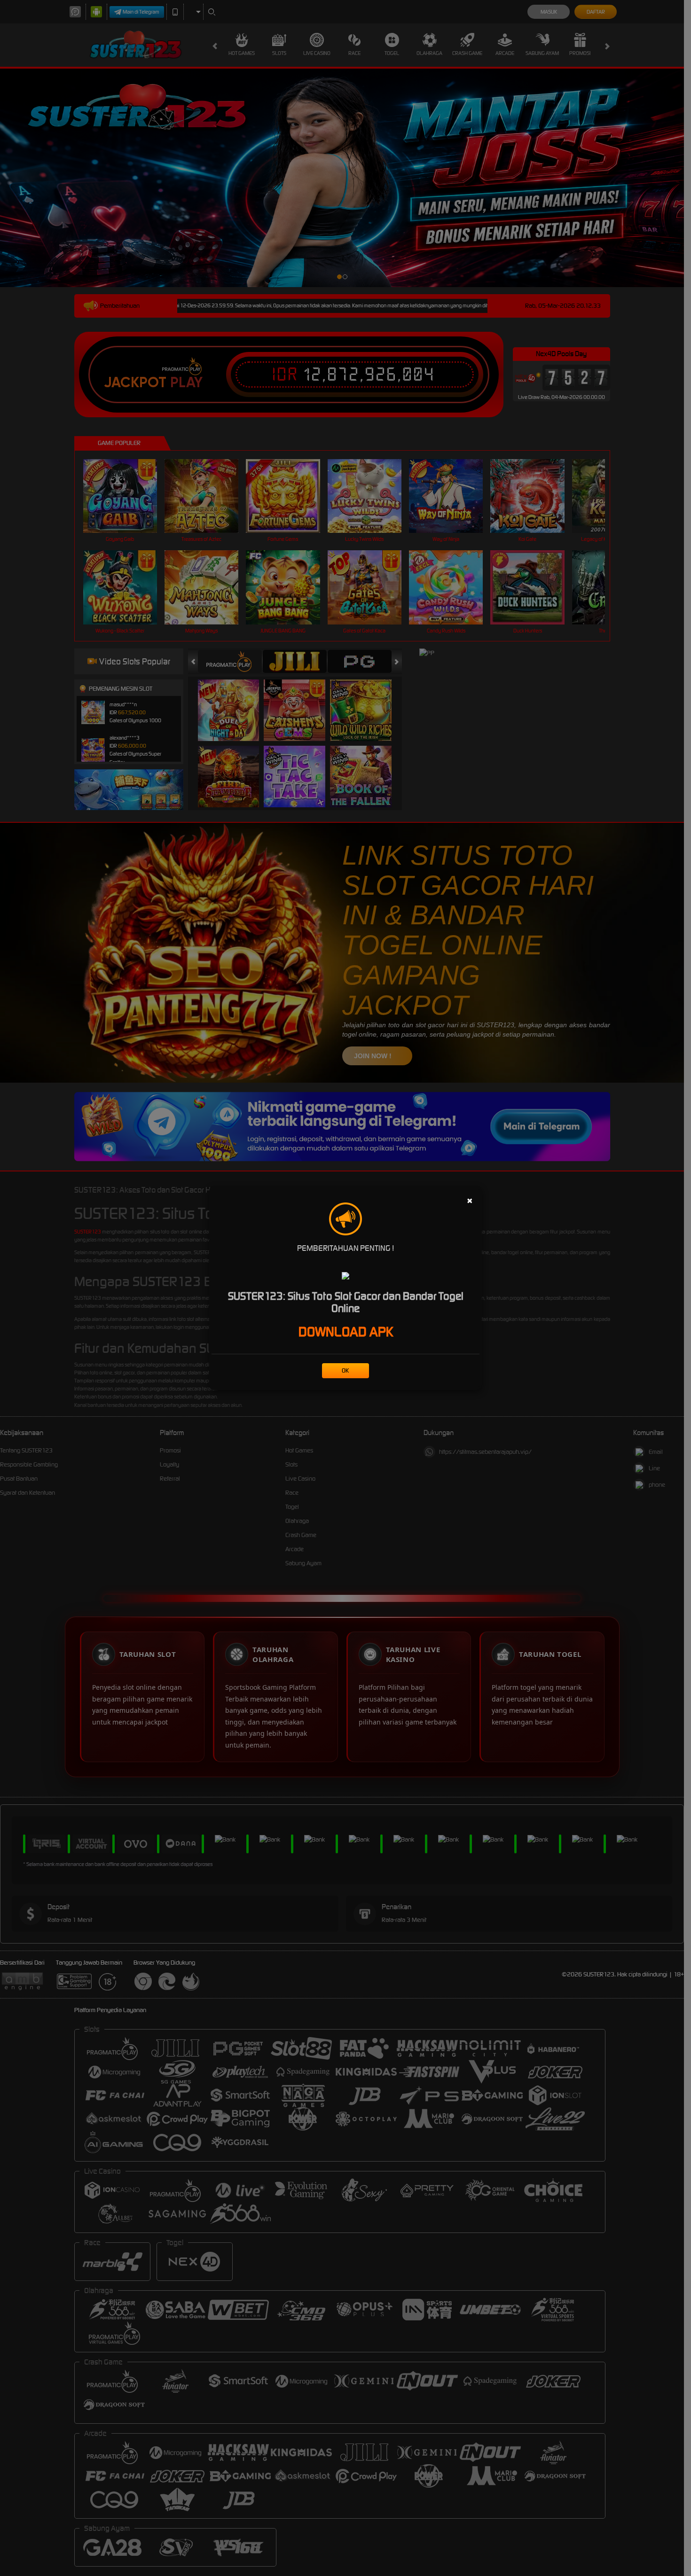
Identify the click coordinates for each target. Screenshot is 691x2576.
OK (345, 1370)
